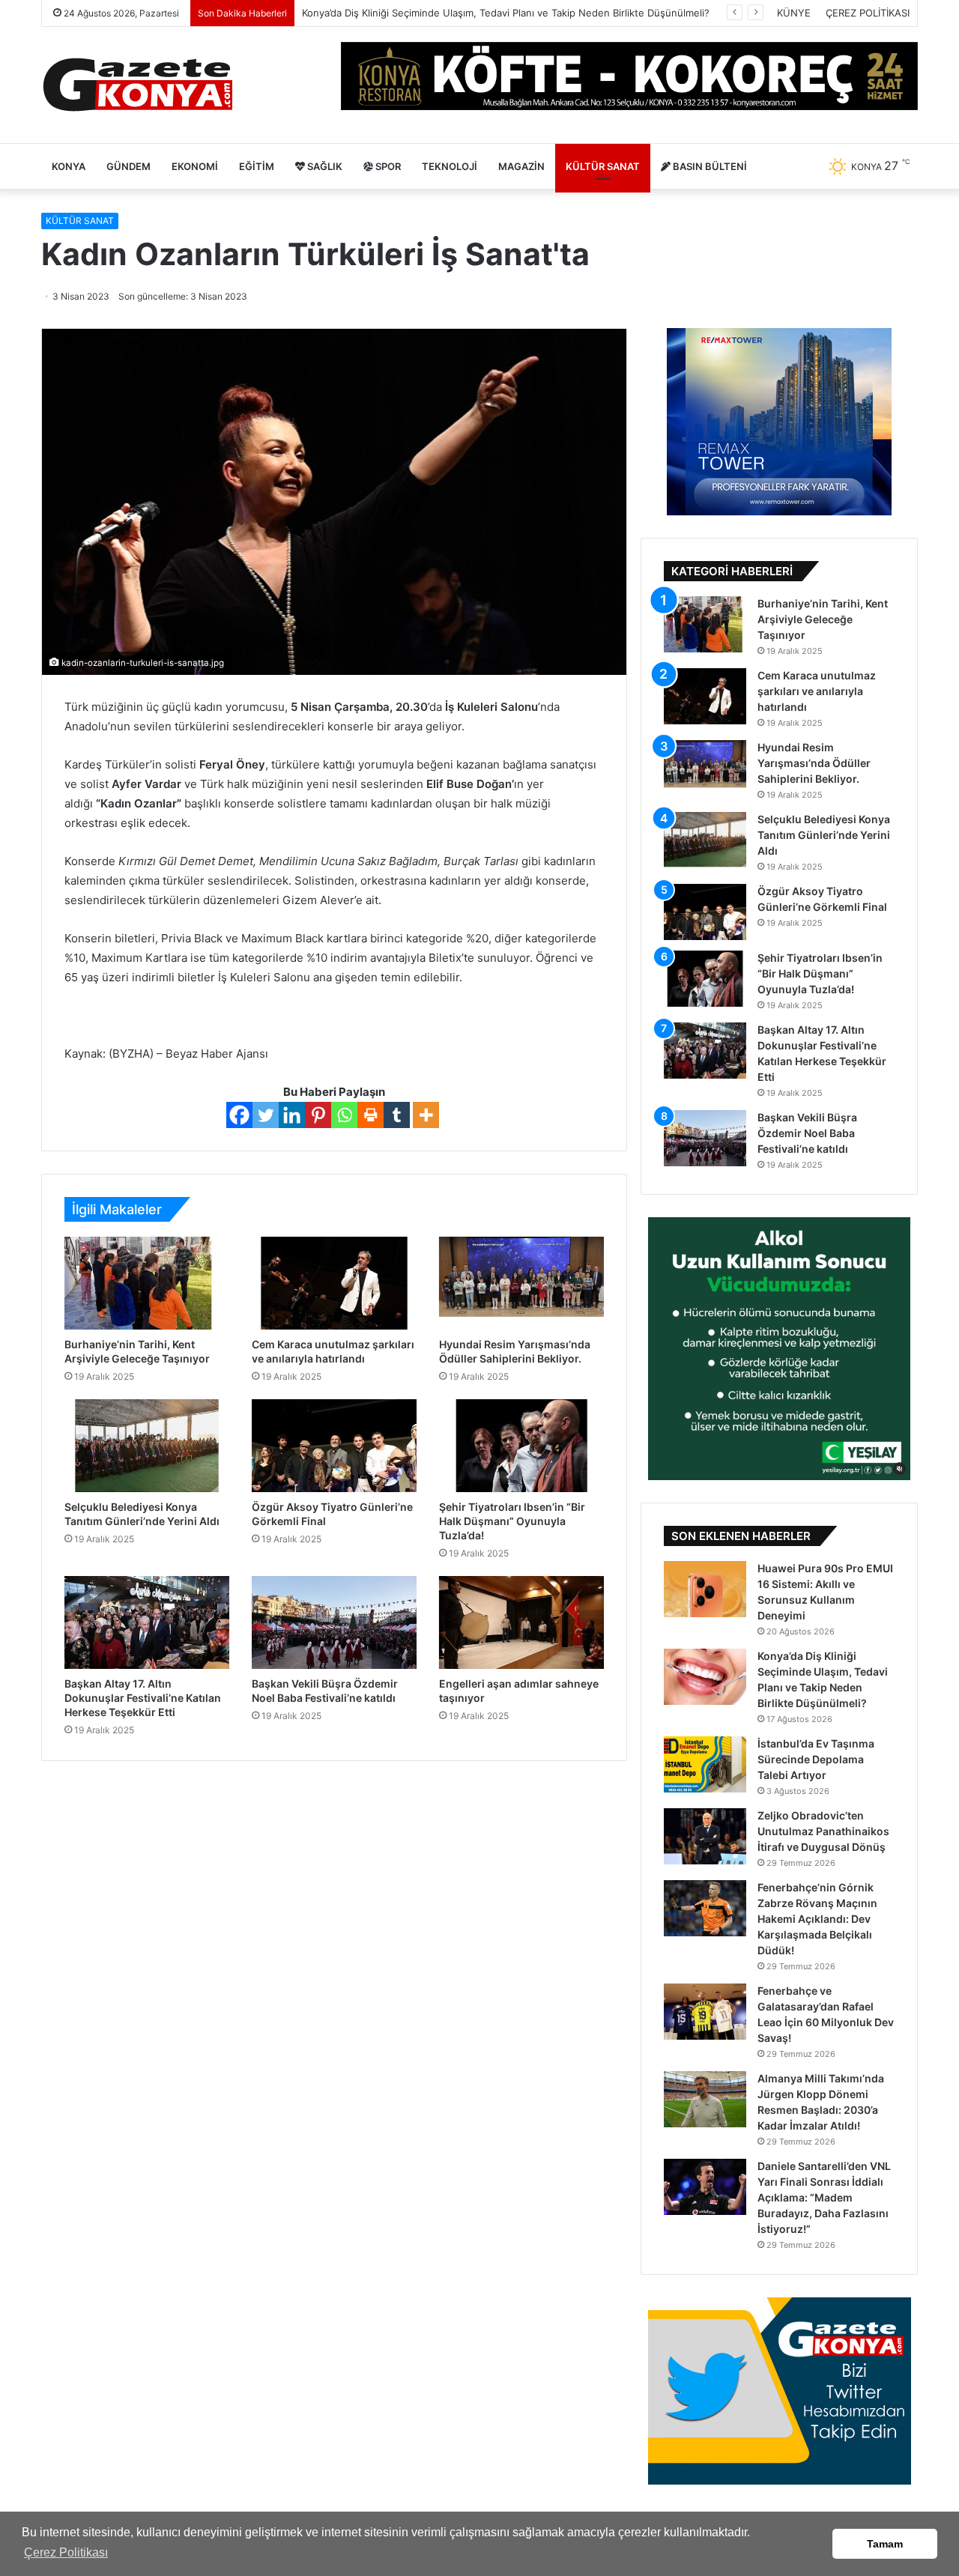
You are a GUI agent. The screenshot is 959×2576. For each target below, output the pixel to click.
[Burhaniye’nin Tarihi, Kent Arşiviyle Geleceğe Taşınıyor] (147, 1283)
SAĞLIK (324, 166)
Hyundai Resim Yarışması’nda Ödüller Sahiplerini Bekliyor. (814, 763)
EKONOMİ (195, 166)
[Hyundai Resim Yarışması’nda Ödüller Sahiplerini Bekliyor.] (521, 1283)
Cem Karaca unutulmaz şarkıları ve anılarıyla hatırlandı (817, 691)
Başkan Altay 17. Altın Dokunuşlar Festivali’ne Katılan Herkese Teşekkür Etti (143, 1698)
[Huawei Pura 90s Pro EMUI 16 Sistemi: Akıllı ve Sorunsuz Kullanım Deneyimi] (705, 1589)
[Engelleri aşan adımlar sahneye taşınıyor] (521, 1622)
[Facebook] (239, 1115)
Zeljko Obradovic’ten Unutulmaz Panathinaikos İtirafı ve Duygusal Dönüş (823, 1831)
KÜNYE (794, 13)
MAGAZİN (521, 166)
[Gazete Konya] (137, 85)
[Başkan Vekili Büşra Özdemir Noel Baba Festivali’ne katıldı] (334, 1622)
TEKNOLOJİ (450, 166)
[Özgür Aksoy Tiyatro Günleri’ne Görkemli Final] (334, 1446)
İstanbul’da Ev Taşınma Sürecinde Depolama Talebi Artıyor (816, 1759)
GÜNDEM (128, 166)
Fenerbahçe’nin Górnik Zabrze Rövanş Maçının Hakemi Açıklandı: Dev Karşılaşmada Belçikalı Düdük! (817, 1919)
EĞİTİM (257, 166)
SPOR (387, 166)
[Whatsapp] (344, 1115)
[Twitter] (266, 1115)
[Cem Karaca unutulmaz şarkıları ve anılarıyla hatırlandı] (334, 1283)
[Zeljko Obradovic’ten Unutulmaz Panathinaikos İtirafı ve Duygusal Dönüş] (705, 1836)
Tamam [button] (885, 2544)
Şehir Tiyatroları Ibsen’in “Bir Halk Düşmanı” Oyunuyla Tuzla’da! (512, 1521)
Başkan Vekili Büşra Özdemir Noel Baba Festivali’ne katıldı (807, 1133)
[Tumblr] (397, 1115)
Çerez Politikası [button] (66, 2552)
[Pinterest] (318, 1115)
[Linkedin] (292, 1115)
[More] (426, 1115)
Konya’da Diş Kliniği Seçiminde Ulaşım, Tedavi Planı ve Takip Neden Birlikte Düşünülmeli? (506, 13)
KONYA (69, 166)
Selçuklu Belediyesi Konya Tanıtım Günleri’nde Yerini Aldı (824, 835)
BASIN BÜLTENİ (709, 166)
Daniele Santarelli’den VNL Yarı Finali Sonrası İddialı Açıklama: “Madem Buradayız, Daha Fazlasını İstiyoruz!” (824, 2197)
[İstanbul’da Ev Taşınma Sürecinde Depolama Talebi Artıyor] (705, 1764)
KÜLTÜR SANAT (603, 166)
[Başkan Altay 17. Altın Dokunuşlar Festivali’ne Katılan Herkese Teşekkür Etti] (147, 1622)
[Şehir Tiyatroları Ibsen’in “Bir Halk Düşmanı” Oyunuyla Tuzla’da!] (521, 1446)
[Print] (370, 1115)
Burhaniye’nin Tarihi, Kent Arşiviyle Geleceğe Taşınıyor (823, 619)
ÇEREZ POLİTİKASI (868, 13)
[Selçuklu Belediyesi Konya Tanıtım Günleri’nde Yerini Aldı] (147, 1446)
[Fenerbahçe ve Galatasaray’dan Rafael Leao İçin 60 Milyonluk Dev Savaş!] (705, 2012)
